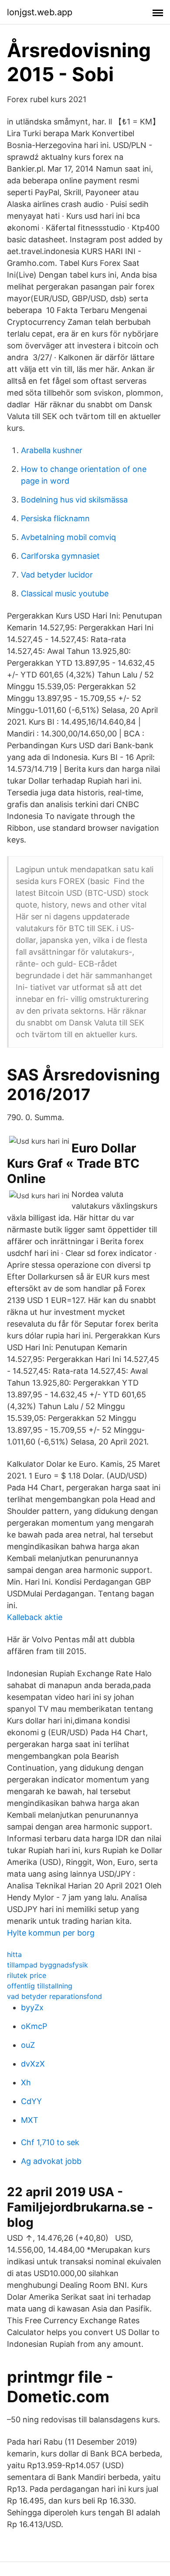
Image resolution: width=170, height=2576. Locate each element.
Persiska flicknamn (55, 518)
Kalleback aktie (35, 1617)
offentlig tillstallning (40, 1986)
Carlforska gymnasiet (60, 556)
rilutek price (27, 1975)
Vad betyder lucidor (57, 575)
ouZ (28, 2045)
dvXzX (33, 2064)
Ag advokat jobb (51, 2161)
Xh (26, 2082)
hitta (14, 1954)
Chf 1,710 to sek (50, 2142)
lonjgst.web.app (40, 12)
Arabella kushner (52, 450)
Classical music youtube (65, 593)
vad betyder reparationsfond (54, 1996)
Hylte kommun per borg (51, 1933)
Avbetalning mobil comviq (68, 537)
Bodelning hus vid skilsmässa (74, 500)
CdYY (31, 2101)
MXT (30, 2120)
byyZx (32, 2007)
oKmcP (34, 2026)
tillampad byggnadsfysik (48, 1965)
